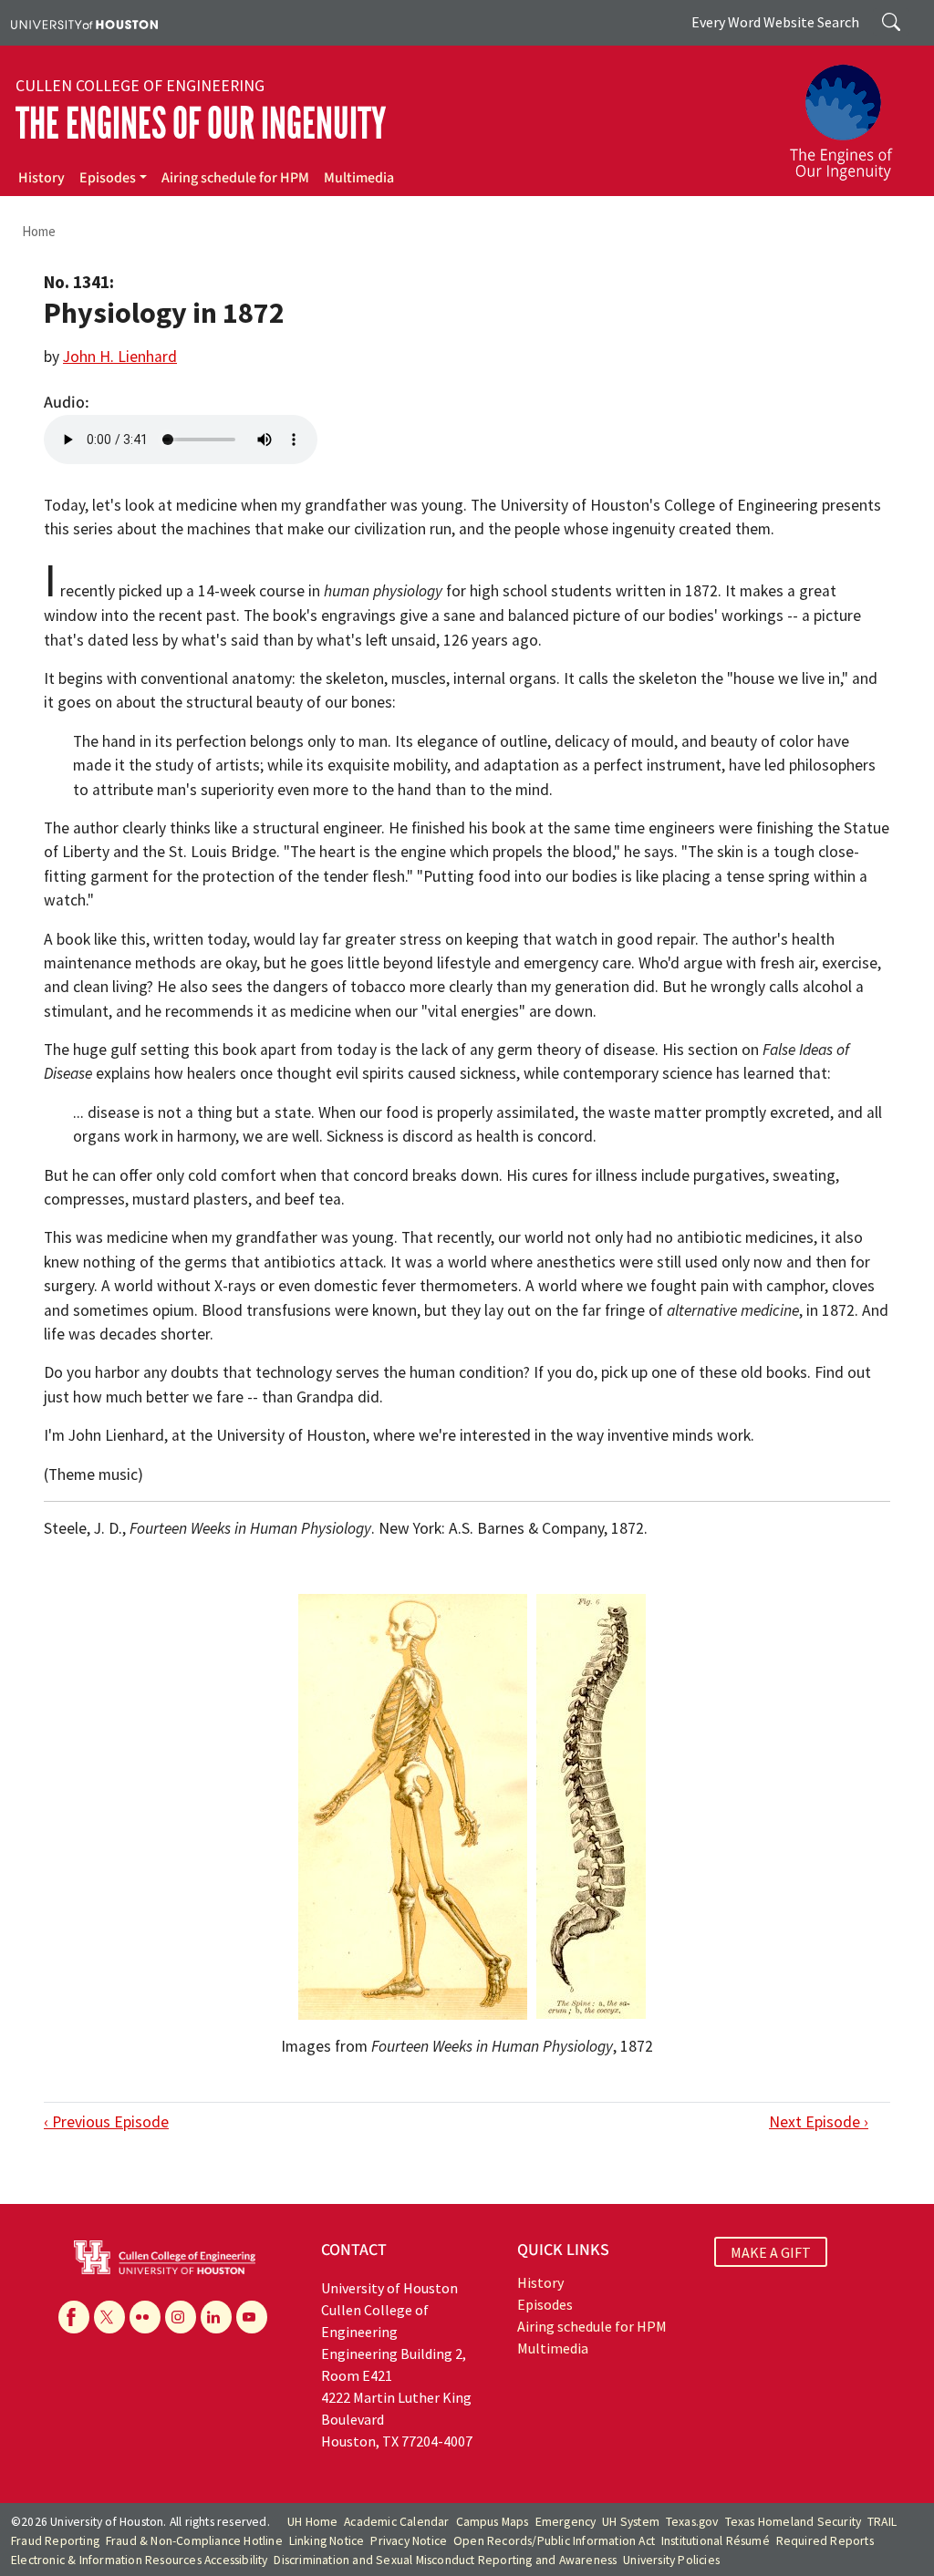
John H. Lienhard (120, 357)
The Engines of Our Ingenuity (201, 124)
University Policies (671, 2560)
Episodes (108, 178)
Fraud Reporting (55, 2541)
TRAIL (882, 2522)
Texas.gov (692, 2522)
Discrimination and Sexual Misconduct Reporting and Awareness (445, 2560)
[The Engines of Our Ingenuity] (852, 114)
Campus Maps (493, 2522)
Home (39, 231)
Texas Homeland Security (794, 2522)
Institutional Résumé (716, 2541)
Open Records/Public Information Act (554, 2541)
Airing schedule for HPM (235, 178)
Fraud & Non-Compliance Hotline (194, 2541)
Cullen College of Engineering (140, 86)
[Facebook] (74, 2317)
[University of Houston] (84, 23)
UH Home (312, 2522)
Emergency (566, 2522)
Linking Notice (327, 2541)
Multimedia (359, 178)
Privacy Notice (409, 2541)
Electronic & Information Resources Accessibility (140, 2560)
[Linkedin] (216, 2317)
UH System (631, 2522)
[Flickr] (145, 2317)
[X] (109, 2317)
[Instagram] (181, 2317)
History (42, 178)
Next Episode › (819, 2122)
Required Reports (825, 2541)
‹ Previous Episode (106, 2122)
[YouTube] (252, 2317)
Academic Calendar (396, 2522)
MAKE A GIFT (771, 2252)
